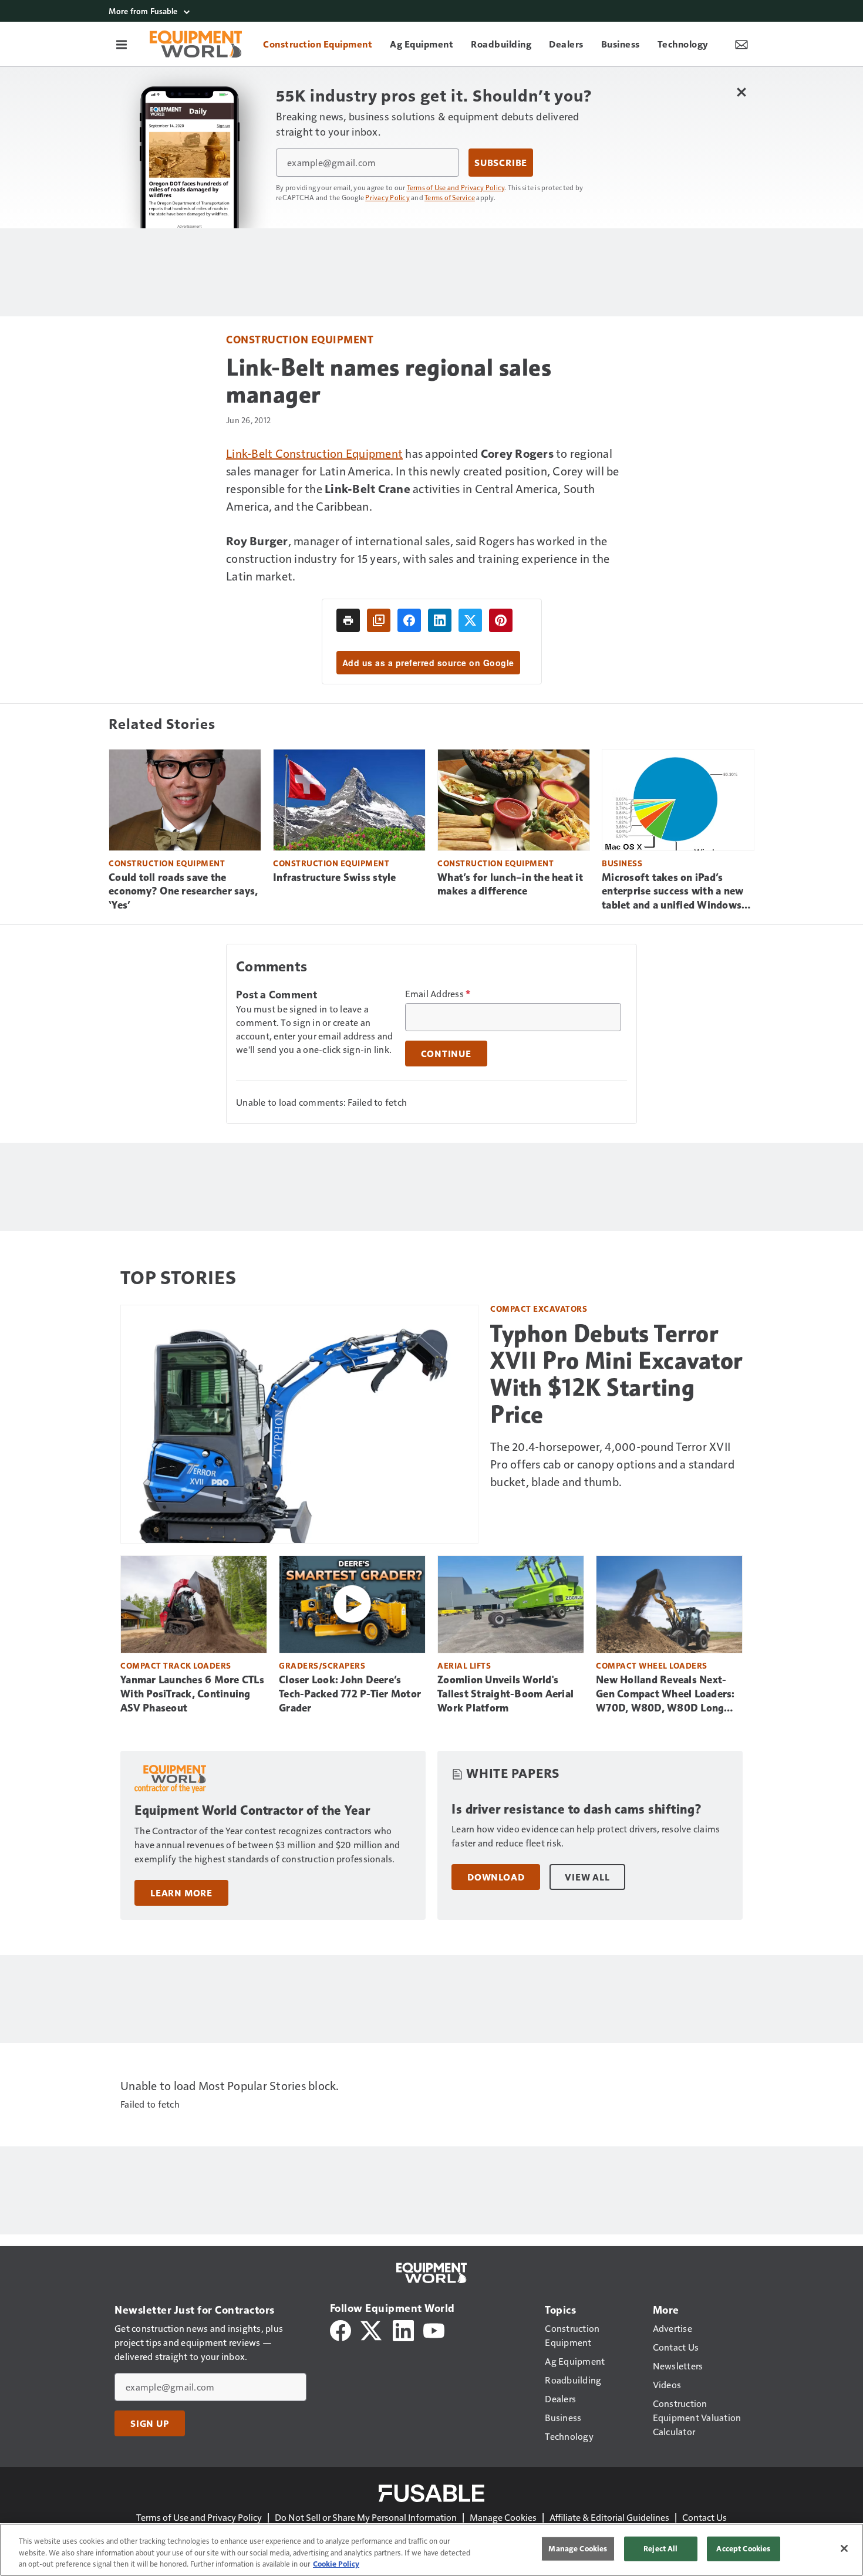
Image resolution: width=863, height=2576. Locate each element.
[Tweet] (470, 620)
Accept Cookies (743, 2548)
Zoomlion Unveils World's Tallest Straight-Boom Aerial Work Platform (505, 1694)
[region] (431, 2550)
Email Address (438, 994)
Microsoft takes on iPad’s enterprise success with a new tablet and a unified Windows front (672, 892)
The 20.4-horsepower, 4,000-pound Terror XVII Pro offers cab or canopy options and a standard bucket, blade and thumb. (612, 1464)
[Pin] (501, 620)
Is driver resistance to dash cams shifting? (577, 1809)
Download (496, 1877)
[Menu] (122, 44)
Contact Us (704, 2517)
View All (587, 1877)
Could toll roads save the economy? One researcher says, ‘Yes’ (183, 892)
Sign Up (150, 2423)
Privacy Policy (387, 197)
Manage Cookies (503, 2517)
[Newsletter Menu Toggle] (741, 44)
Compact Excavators (539, 1309)
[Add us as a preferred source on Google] (379, 620)
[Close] (844, 2548)
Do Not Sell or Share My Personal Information (366, 2517)
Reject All (660, 2548)
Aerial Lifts (464, 1665)
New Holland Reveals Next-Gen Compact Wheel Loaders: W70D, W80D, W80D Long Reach (665, 1694)
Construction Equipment (300, 339)
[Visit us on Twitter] (372, 2329)
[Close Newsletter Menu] (741, 92)
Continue (446, 1054)
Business (622, 863)
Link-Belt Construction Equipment (314, 453)
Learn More (181, 1893)
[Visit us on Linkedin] (403, 2329)
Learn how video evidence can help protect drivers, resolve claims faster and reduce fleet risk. (586, 1836)
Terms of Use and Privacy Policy (456, 187)
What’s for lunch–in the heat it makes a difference (510, 884)
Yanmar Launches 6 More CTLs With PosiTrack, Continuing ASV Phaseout (192, 1694)
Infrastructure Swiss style (335, 877)
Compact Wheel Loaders (652, 1665)
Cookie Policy (336, 2564)
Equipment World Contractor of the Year (252, 1810)
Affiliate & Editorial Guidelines (609, 2517)
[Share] (409, 620)
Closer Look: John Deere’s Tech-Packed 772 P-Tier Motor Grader (350, 1694)
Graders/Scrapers (322, 1665)
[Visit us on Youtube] (434, 2329)
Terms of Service (450, 197)
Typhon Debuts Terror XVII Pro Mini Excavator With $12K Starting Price (616, 1374)
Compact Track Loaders (176, 1665)
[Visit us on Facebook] (341, 2329)
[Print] (348, 620)
